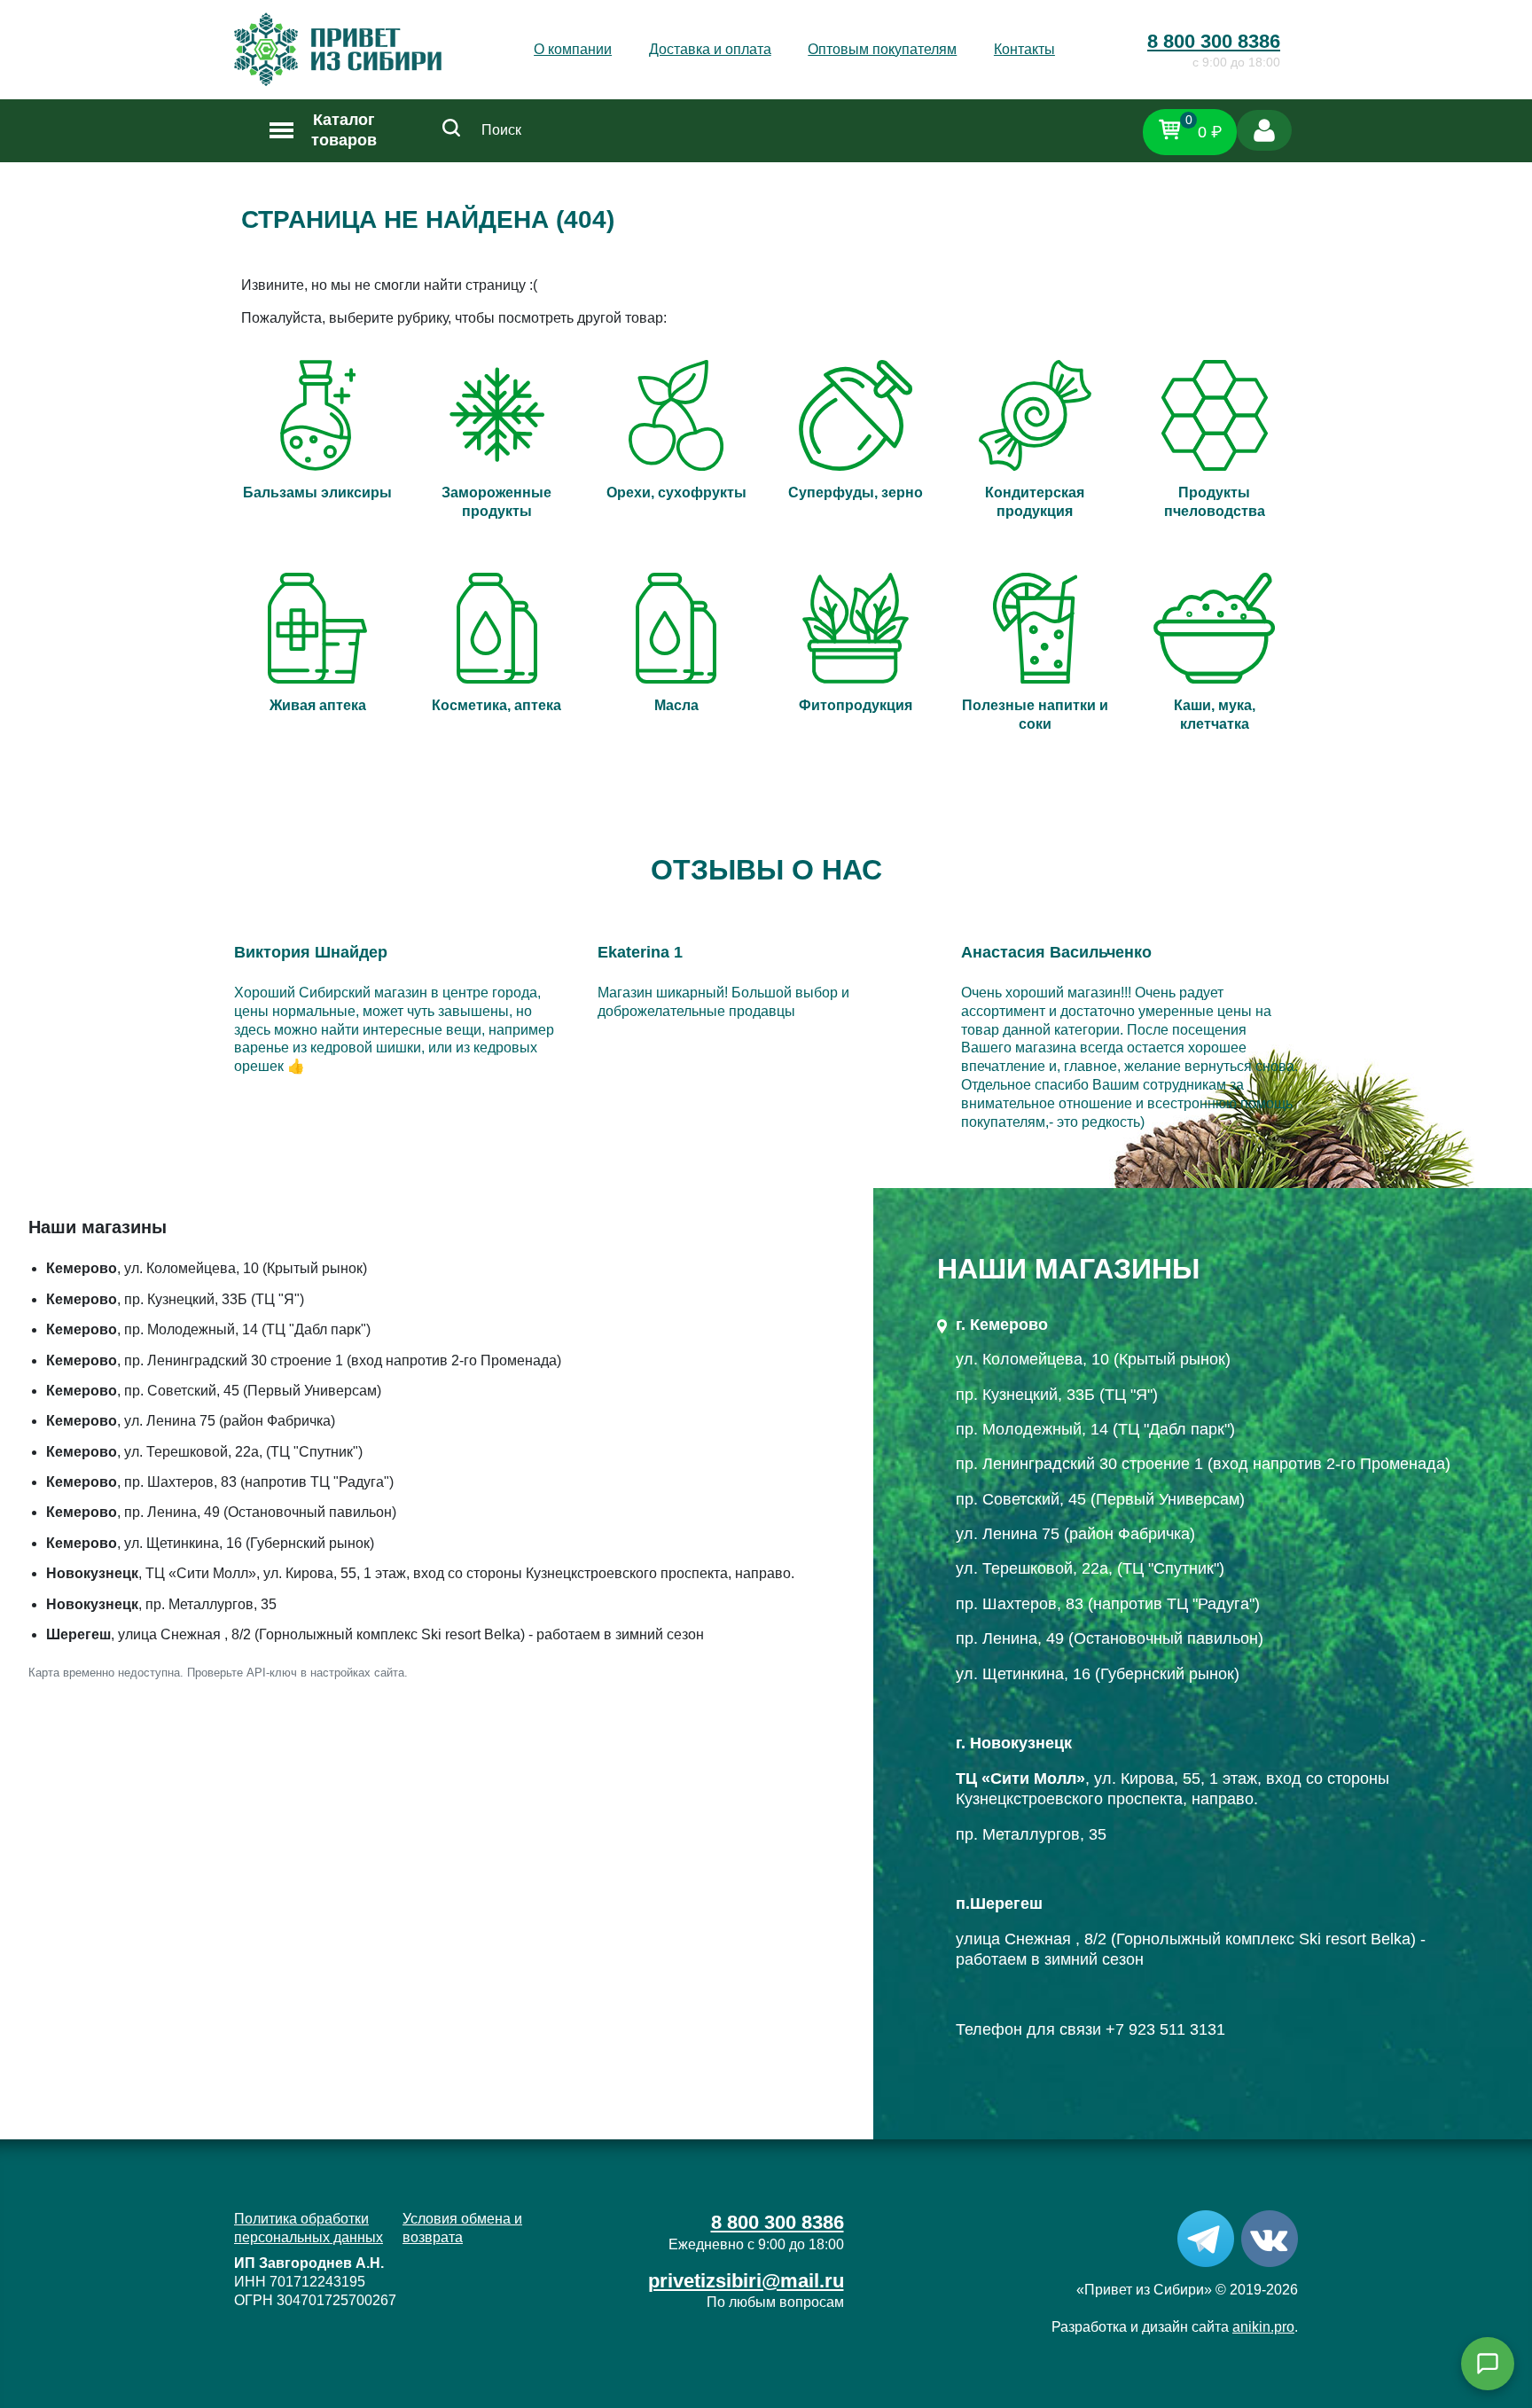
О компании (573, 49)
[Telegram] (1206, 2238)
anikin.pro (1263, 2327)
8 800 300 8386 (1214, 41)
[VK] (1270, 2238)
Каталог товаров (344, 130)
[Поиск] (451, 131)
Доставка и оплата (710, 49)
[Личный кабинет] (1264, 130)
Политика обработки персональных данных (309, 2228)
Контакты (1024, 49)
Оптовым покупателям (882, 49)
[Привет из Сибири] (338, 50)
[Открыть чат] (1488, 2364)
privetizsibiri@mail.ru (746, 2281)
